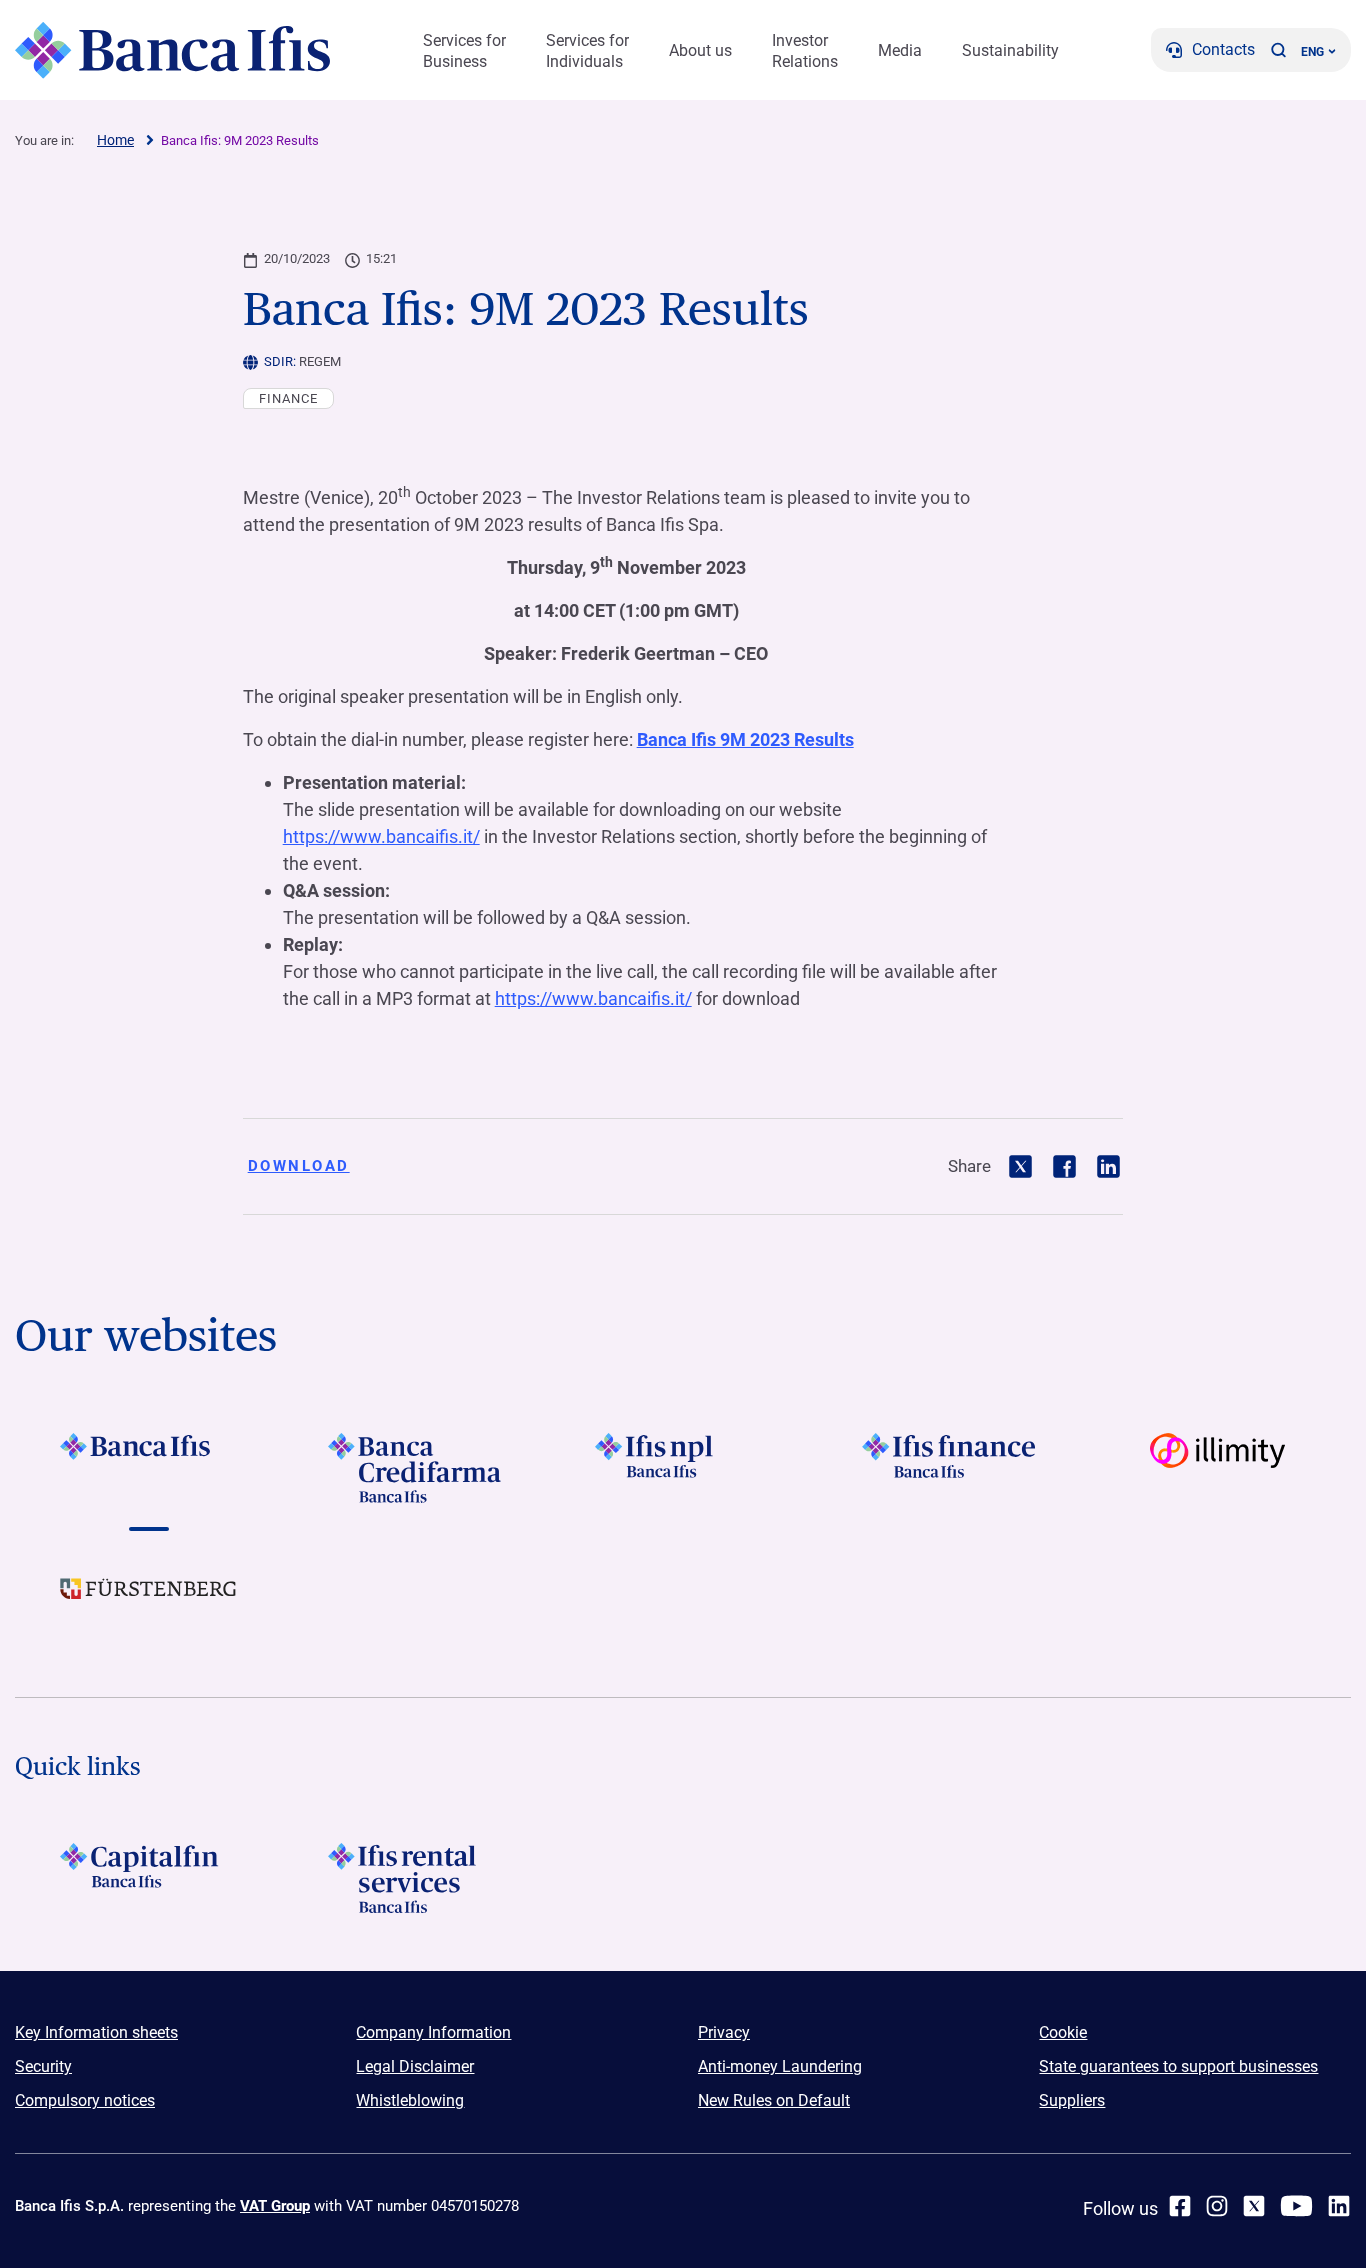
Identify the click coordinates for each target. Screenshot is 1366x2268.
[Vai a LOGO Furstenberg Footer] (148, 1604)
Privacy (724, 2032)
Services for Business (464, 51)
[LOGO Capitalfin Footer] (148, 1878)
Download (299, 1166)
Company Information (433, 2032)
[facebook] (1180, 2206)
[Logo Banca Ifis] (172, 50)
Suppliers (1072, 2100)
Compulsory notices (85, 2100)
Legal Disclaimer (415, 2066)
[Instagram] (1217, 2206)
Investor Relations (805, 51)
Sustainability (1010, 50)
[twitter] (1254, 2206)
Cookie (1063, 2032)
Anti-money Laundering (780, 2066)
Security (43, 2066)
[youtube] (1296, 2206)
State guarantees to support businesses (1178, 2066)
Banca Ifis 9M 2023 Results (745, 739)
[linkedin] (1339, 2206)
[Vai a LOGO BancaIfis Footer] (148, 1468)
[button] (1278, 50)
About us (700, 50)
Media (900, 50)
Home (115, 140)
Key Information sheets (96, 2032)
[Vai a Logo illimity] (1217, 1468)
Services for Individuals (587, 51)
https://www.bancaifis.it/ (381, 836)
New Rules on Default (774, 2100)
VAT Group (275, 2206)
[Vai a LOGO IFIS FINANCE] (950, 1468)
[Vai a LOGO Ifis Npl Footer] (682, 1468)
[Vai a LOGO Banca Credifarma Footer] (415, 1468)
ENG (1312, 52)
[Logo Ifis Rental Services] (415, 1878)
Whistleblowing (410, 2100)
